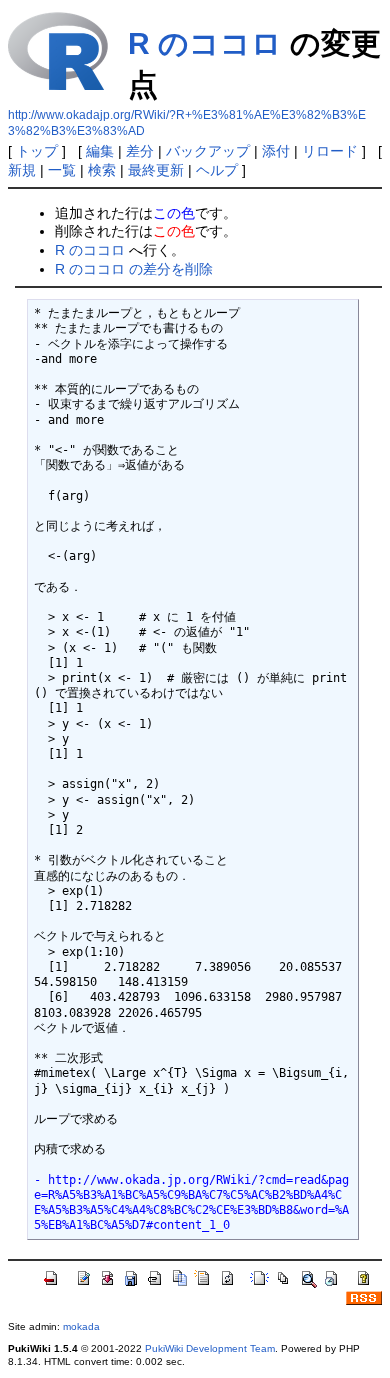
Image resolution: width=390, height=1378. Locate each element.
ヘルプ (217, 170)
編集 (100, 151)
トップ (37, 151)
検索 (102, 170)
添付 (276, 151)
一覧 (62, 170)
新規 (22, 170)
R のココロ (205, 43)
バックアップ (208, 151)
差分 (140, 151)
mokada (81, 1326)
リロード (330, 151)
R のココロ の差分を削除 (134, 269)
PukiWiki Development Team (210, 1348)
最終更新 (156, 170)
